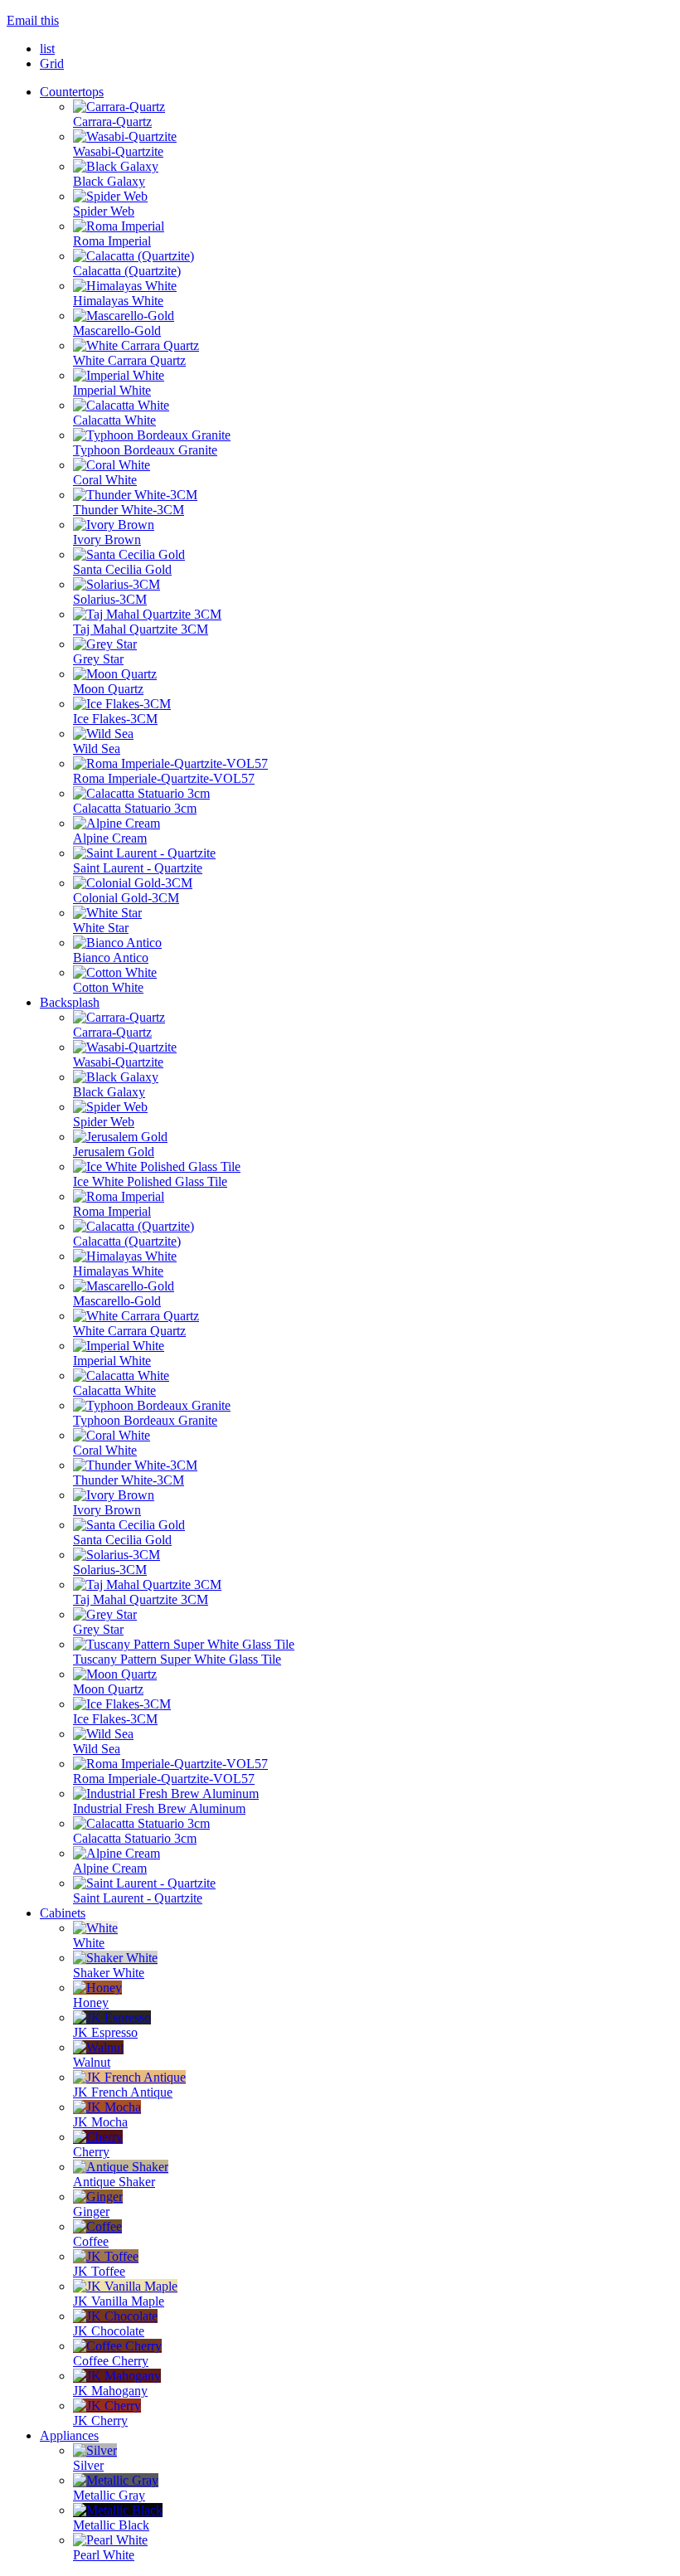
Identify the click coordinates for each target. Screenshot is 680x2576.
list (47, 49)
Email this (33, 20)
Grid (52, 63)
